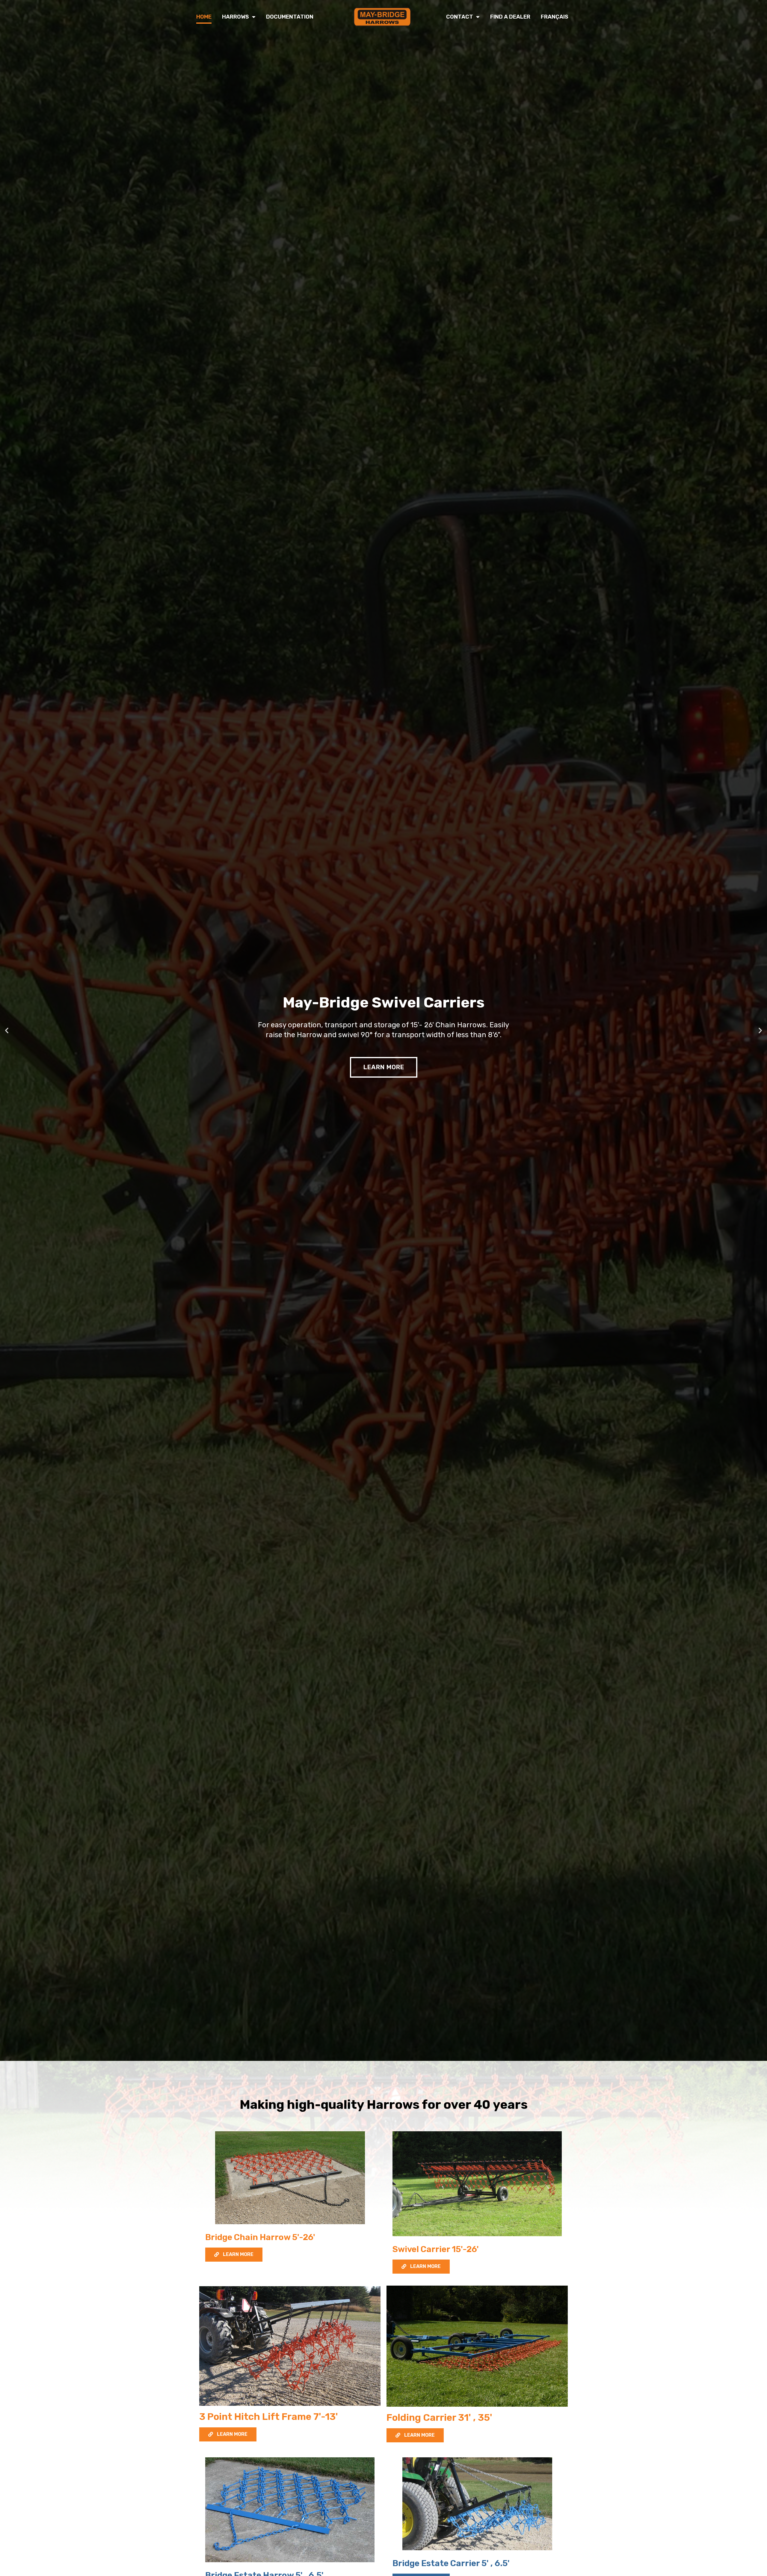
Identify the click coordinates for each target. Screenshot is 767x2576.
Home (204, 17)
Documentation (290, 17)
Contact (460, 17)
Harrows (235, 17)
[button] (7, 1030)
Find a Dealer (510, 17)
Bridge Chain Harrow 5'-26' (260, 2237)
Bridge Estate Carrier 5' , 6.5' (451, 2563)
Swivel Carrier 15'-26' (436, 2249)
